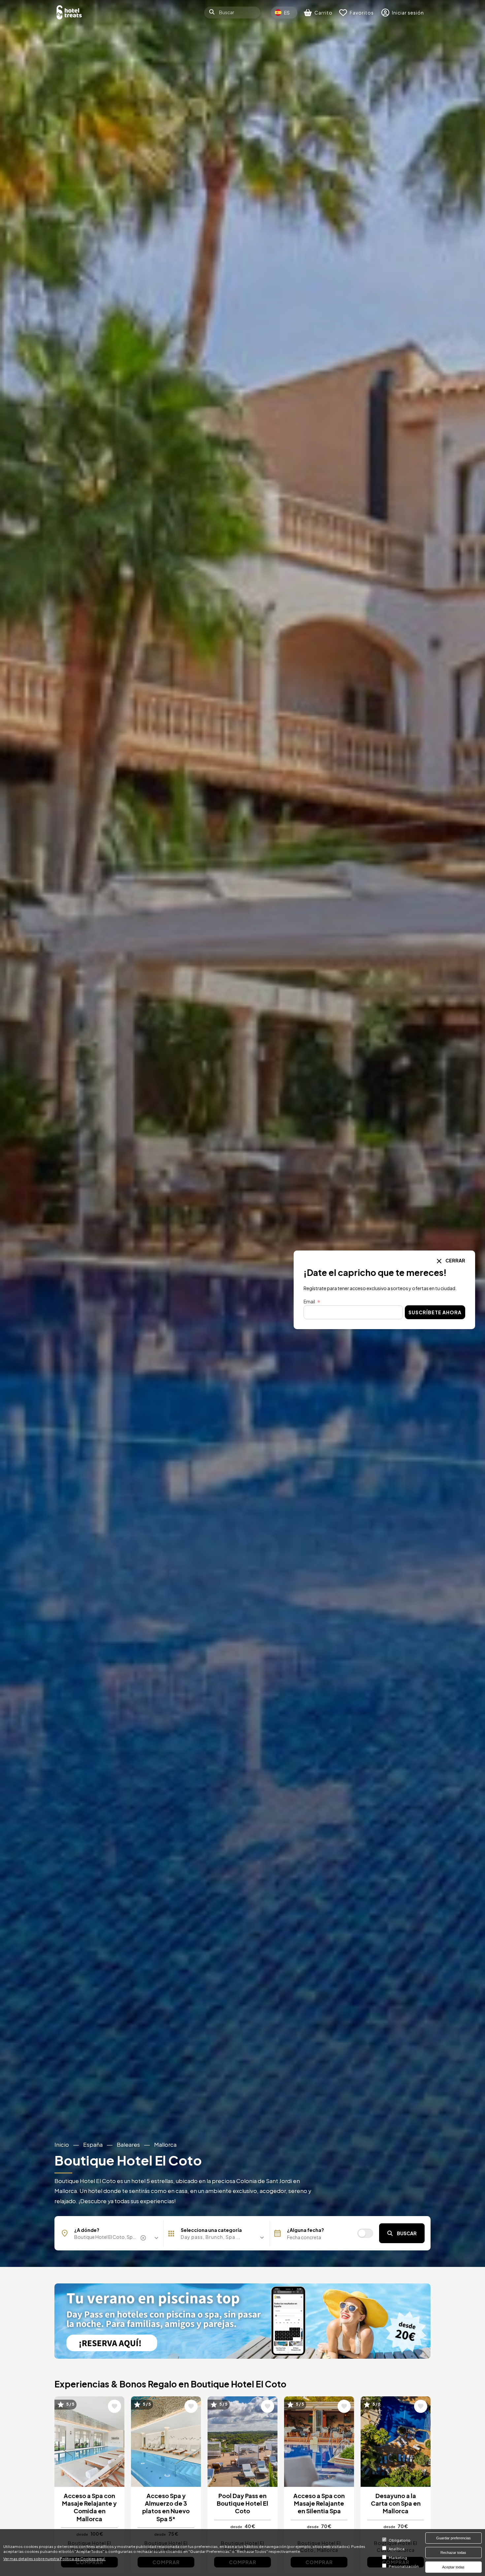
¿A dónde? (87, 2230)
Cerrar (455, 1260)
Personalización (404, 2566)
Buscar (407, 2233)
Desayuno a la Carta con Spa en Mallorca (396, 2503)
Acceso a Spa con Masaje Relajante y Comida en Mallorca (89, 2507)
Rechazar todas (453, 2553)
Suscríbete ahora (435, 1313)
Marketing (398, 2558)
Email (309, 1301)
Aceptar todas (453, 2567)
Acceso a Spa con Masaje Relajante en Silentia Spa (319, 2503)
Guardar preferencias (453, 2538)
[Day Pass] (242, 2321)
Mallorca (165, 2145)
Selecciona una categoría (211, 2230)
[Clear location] (144, 2238)
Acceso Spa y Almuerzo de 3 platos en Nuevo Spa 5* (166, 2507)
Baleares (128, 2145)
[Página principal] (69, 12)
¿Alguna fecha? (306, 2230)
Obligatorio (400, 2540)
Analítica (397, 2549)
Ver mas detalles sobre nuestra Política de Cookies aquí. (54, 2558)
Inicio (62, 2145)
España (93, 2145)
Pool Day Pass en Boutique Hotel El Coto (242, 2503)
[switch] (365, 2233)
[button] (217, 2237)
